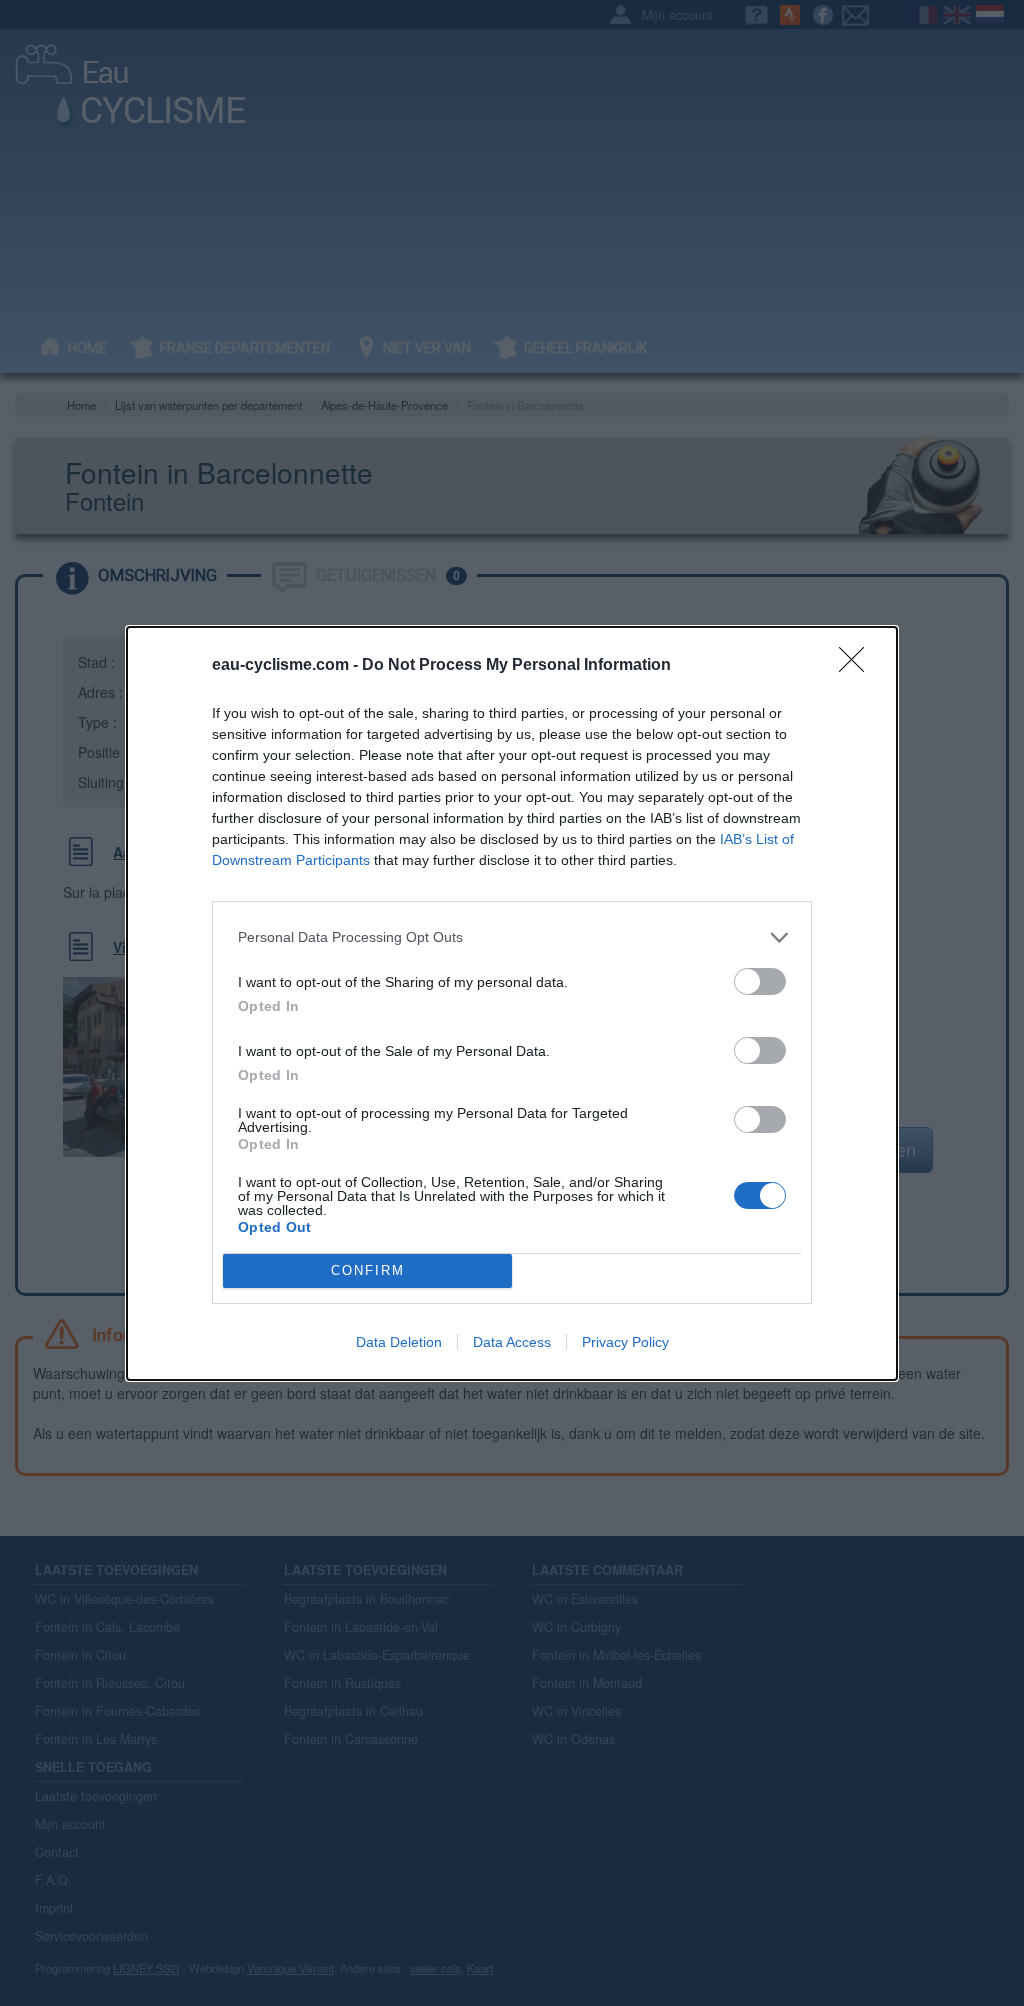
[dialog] (512, 1003)
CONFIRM (368, 1270)
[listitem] (512, 937)
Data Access (512, 1342)
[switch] (760, 981)
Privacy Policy (625, 1342)
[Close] (858, 666)
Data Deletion (399, 1342)
